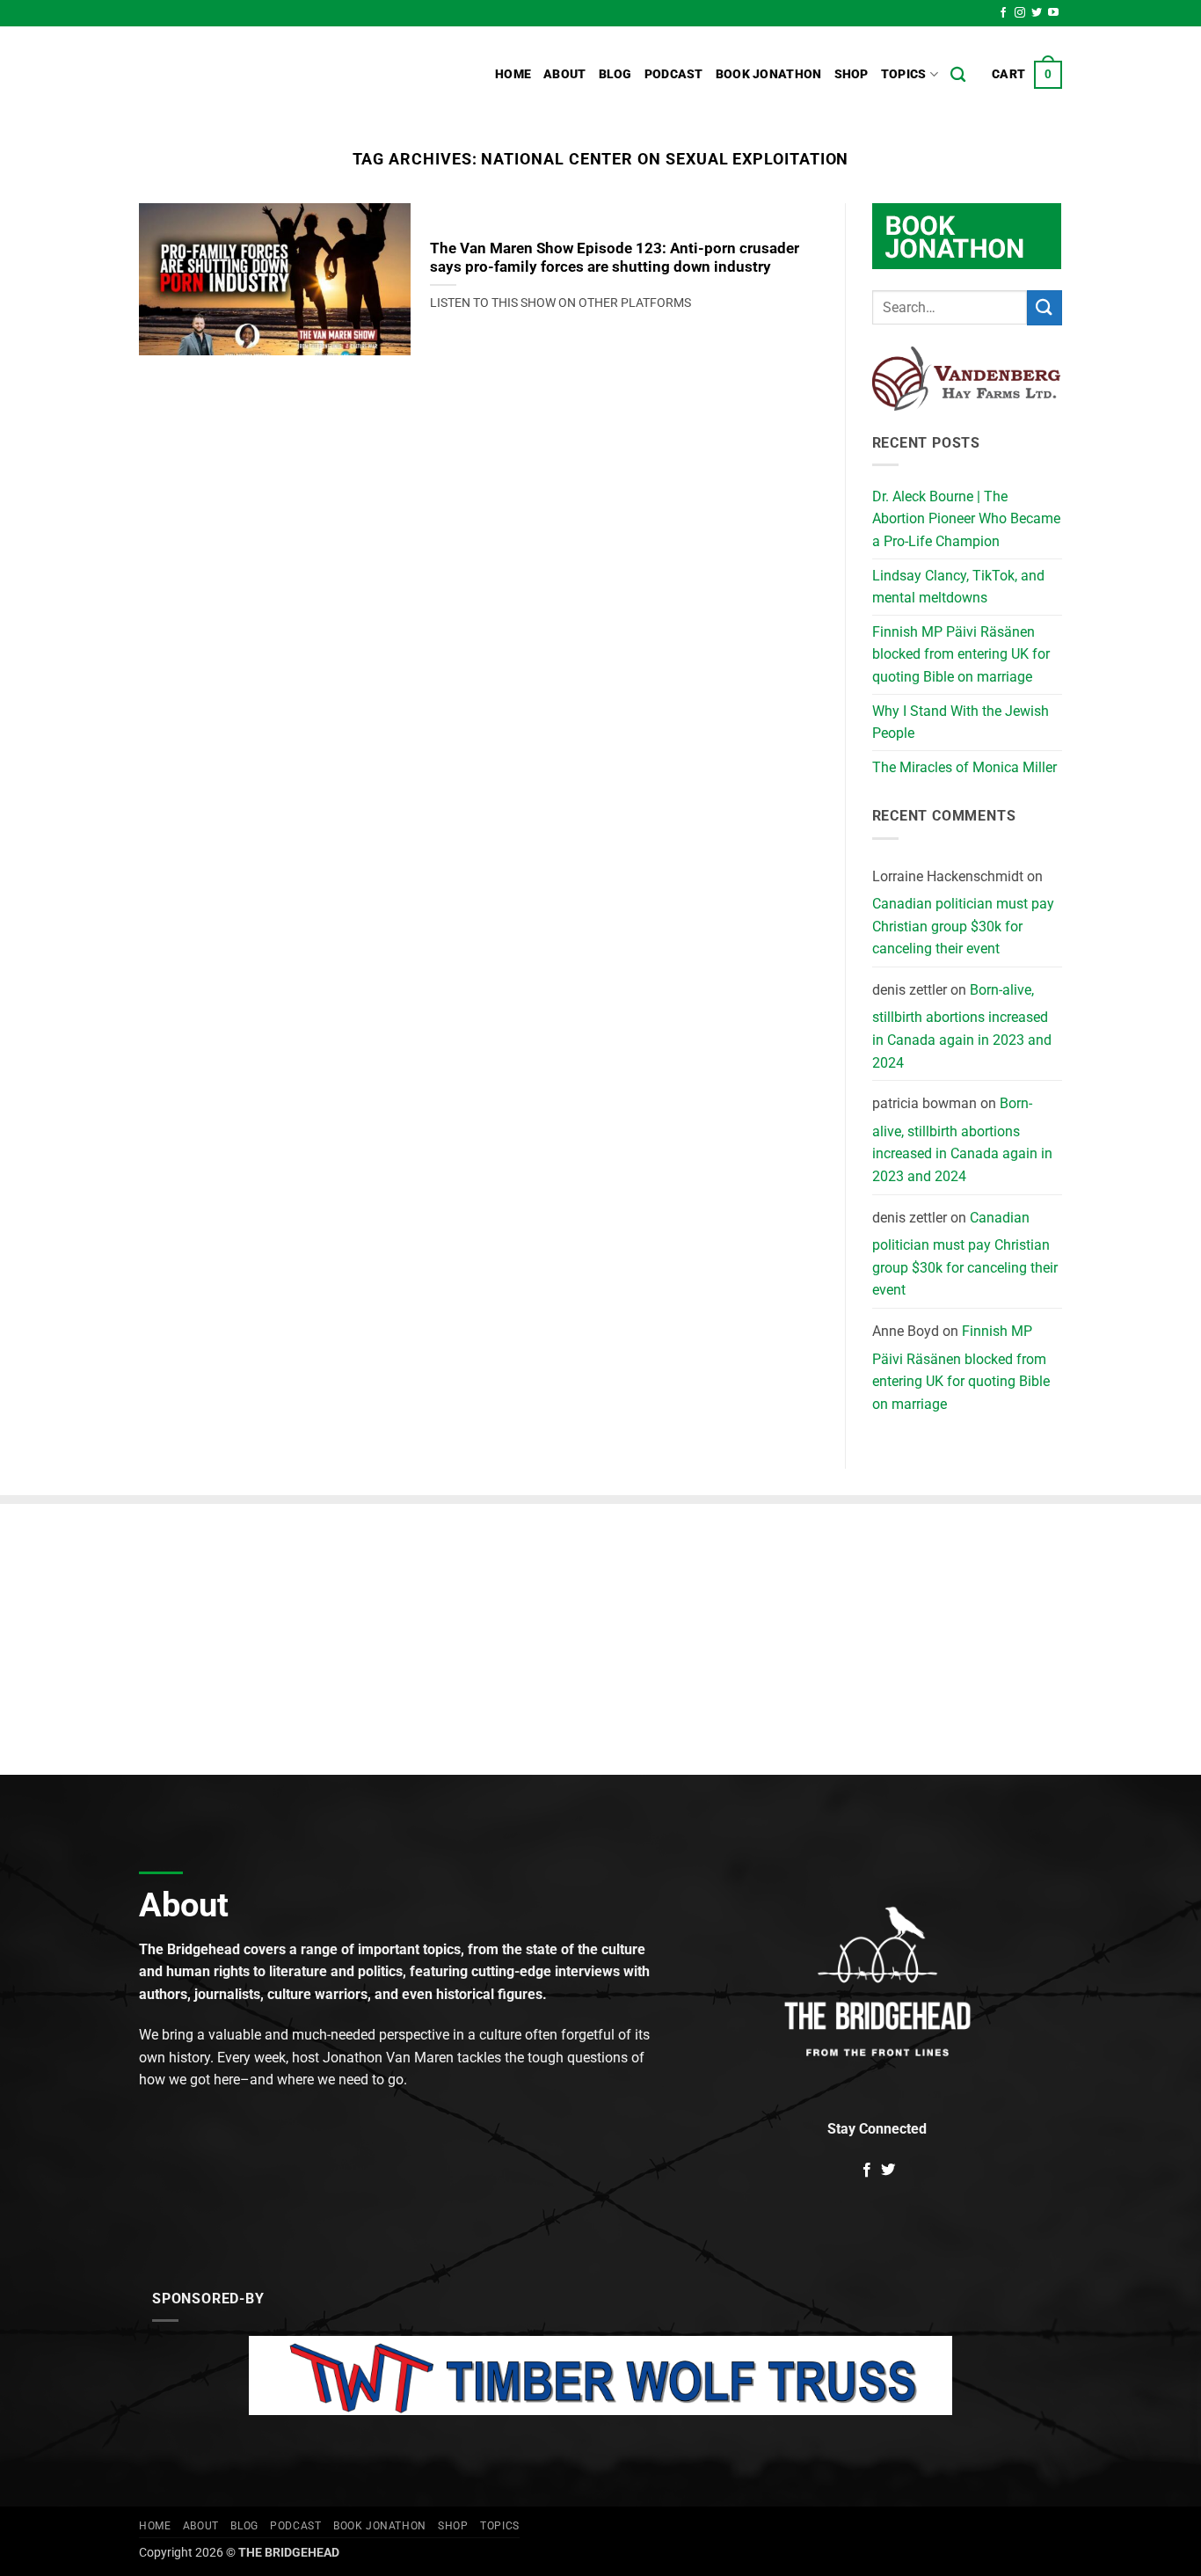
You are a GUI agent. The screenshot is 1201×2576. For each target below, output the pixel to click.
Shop (852, 74)
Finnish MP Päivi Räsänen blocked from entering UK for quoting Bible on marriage (961, 654)
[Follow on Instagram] (1020, 13)
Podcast (674, 74)
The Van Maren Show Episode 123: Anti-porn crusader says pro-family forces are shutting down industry (615, 258)
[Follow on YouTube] (1053, 13)
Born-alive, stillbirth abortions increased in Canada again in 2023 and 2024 (962, 1026)
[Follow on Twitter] (1037, 13)
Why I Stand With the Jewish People (961, 722)
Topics (904, 74)
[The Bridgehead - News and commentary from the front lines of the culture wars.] (258, 75)
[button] (1027, 75)
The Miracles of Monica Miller (964, 767)
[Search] (958, 75)
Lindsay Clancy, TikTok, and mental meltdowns (958, 587)
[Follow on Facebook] (1003, 13)
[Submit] (1045, 307)
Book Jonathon (769, 74)
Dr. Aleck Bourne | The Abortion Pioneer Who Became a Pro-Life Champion (966, 519)
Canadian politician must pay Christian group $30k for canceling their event (963, 926)
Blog (615, 74)
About (564, 74)
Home (513, 74)
